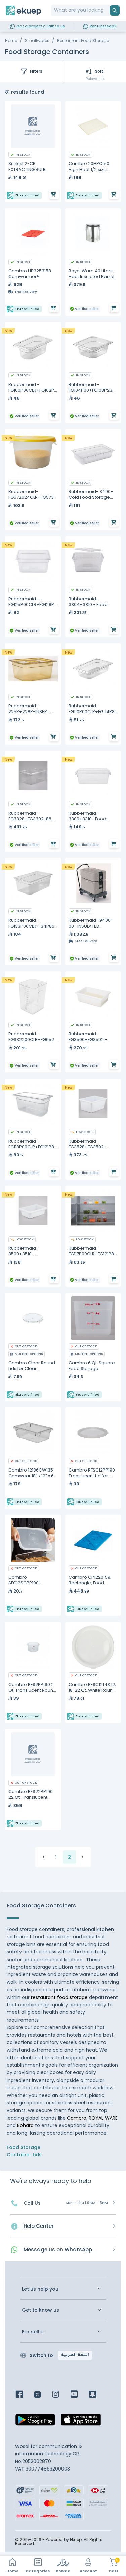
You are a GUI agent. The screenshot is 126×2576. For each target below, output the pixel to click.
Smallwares (37, 41)
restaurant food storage (59, 1997)
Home (11, 41)
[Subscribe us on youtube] (79, 2395)
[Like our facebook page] (24, 2395)
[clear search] (107, 10)
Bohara (25, 2125)
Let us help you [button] (40, 2289)
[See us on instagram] (61, 2395)
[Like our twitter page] (43, 2395)
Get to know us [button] (40, 2310)
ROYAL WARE (103, 2118)
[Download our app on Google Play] (35, 2422)
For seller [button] (33, 2332)
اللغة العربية (75, 2355)
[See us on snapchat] (98, 2395)
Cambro (77, 2118)
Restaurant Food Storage (83, 41)
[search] (115, 10)
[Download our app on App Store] (81, 2422)
